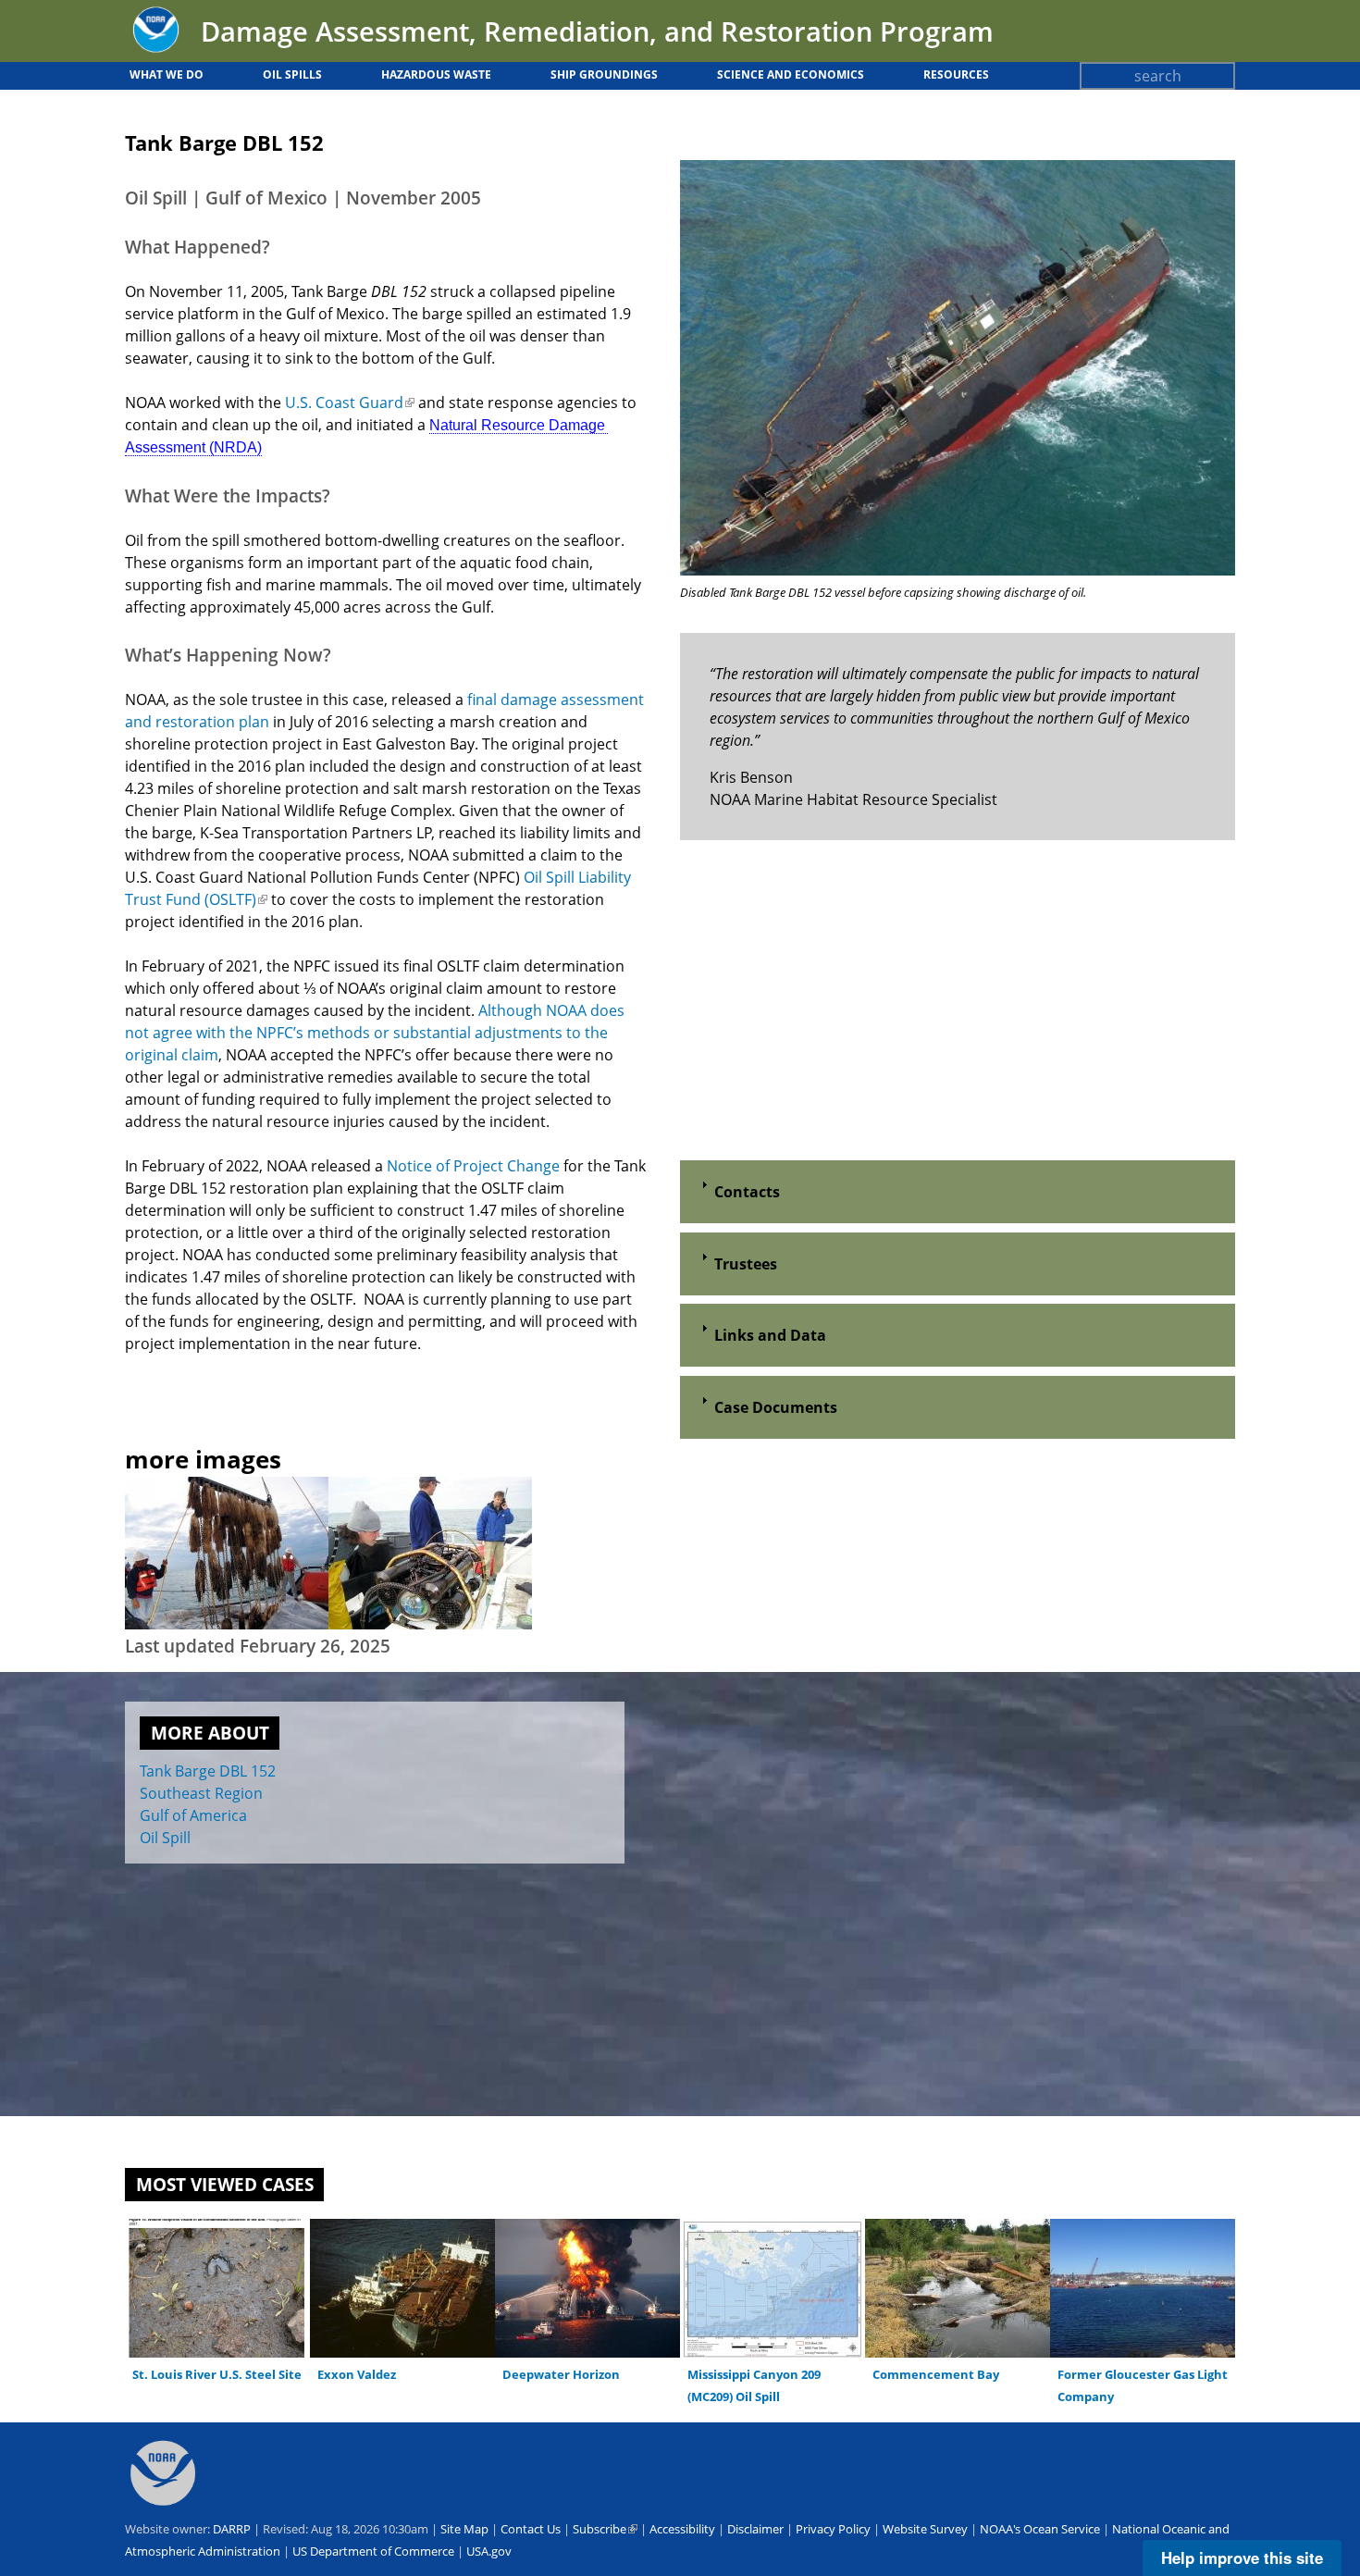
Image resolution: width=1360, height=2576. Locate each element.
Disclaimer (755, 2529)
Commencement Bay (936, 2374)
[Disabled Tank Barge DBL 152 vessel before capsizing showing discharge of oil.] (958, 570)
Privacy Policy (833, 2529)
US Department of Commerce (373, 2551)
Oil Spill (165, 1838)
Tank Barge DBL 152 (208, 1771)
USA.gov (489, 2551)
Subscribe (605, 2529)
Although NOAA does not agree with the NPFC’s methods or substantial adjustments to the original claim (375, 1033)
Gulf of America (193, 1815)
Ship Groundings (604, 74)
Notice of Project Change (473, 1166)
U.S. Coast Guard (350, 402)
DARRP (232, 2529)
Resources (956, 74)
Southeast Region (201, 1793)
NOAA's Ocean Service (1040, 2529)
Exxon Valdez (357, 2374)
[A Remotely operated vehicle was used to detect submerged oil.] (430, 1624)
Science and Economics (791, 74)
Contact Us (531, 2529)
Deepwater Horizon (561, 2374)
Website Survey (925, 2529)
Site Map (464, 2529)
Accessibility (682, 2529)
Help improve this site (1242, 2557)
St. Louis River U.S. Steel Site (217, 2374)
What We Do (167, 74)
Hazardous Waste (436, 74)
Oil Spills (292, 74)
